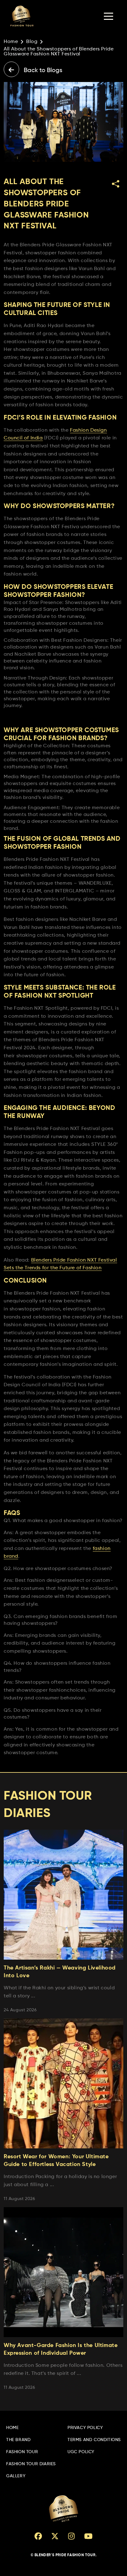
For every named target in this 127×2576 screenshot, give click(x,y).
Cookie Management (22, 2573)
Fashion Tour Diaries (31, 2464)
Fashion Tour (22, 2452)
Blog (32, 42)
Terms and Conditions (94, 2440)
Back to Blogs (42, 71)
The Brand (18, 2440)
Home (11, 42)
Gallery (16, 2476)
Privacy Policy (85, 2428)
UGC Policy (81, 2452)
